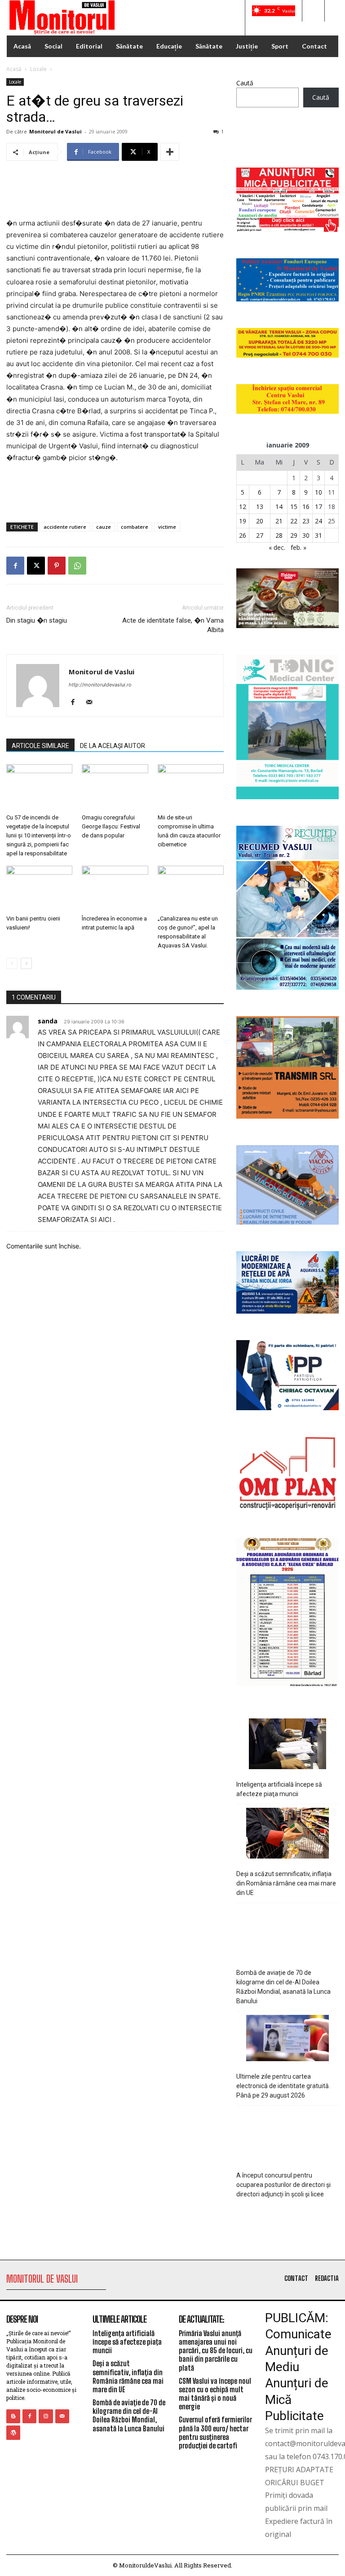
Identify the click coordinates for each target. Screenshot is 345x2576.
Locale (38, 69)
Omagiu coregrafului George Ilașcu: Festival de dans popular (111, 826)
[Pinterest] (57, 566)
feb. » (299, 547)
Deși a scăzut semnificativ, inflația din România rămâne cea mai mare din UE (286, 1883)
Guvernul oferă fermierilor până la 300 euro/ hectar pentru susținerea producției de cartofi (215, 2432)
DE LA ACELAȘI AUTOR (113, 746)
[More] (170, 152)
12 (243, 507)
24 (318, 521)
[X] (36, 566)
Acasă (14, 69)
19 (243, 521)
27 (260, 535)
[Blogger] (13, 2416)
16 (306, 507)
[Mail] (92, 703)
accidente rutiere (65, 527)
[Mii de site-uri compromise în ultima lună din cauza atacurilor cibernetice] (191, 787)
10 (318, 492)
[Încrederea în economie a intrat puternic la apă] (115, 888)
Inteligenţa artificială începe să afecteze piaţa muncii (279, 1789)
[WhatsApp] (77, 566)
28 (279, 535)
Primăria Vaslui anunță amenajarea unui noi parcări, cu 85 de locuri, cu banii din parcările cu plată (216, 2350)
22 (294, 521)
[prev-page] (12, 963)
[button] (313, 11)
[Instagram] (46, 2416)
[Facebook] (15, 566)
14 (279, 507)
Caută (245, 83)
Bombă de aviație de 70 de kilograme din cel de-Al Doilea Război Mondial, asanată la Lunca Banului (283, 1987)
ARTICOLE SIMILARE (40, 746)
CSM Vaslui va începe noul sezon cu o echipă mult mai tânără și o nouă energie (215, 2394)
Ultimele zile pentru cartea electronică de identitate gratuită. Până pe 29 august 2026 (283, 2086)
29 (294, 535)
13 (260, 507)
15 (294, 507)
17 (318, 507)
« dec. (277, 547)
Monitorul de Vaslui (55, 131)
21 (279, 521)
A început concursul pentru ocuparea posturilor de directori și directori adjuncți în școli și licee (283, 2185)
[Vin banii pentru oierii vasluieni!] (39, 888)
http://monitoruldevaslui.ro (100, 685)
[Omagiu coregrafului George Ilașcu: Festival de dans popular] (115, 787)
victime (167, 527)
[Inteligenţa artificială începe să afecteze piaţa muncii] (288, 1745)
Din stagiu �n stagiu (37, 620)
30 (306, 535)
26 (243, 535)
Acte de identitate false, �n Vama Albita (173, 625)
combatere (135, 527)
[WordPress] (13, 2432)
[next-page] (26, 963)
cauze (104, 527)
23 (306, 521)
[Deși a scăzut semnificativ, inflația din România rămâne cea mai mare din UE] (287, 1835)
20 (260, 521)
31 (318, 535)
